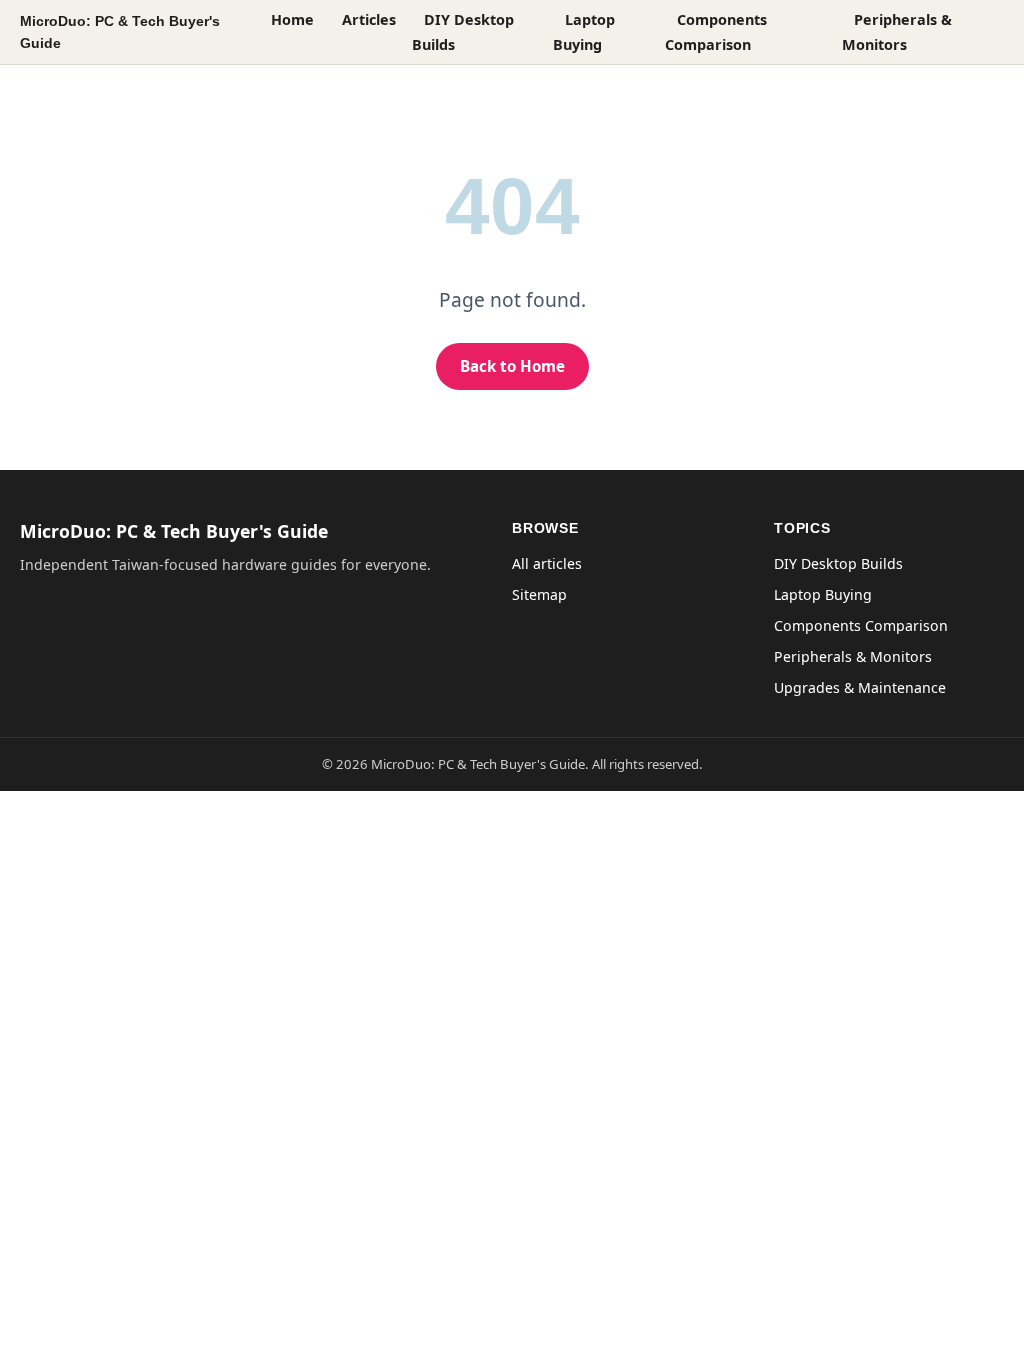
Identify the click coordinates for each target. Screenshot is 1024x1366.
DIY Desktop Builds (463, 32)
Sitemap (539, 594)
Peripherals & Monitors (897, 32)
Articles (369, 19)
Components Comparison (716, 32)
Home (292, 19)
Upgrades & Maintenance (860, 687)
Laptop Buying (584, 32)
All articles (547, 563)
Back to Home (512, 366)
